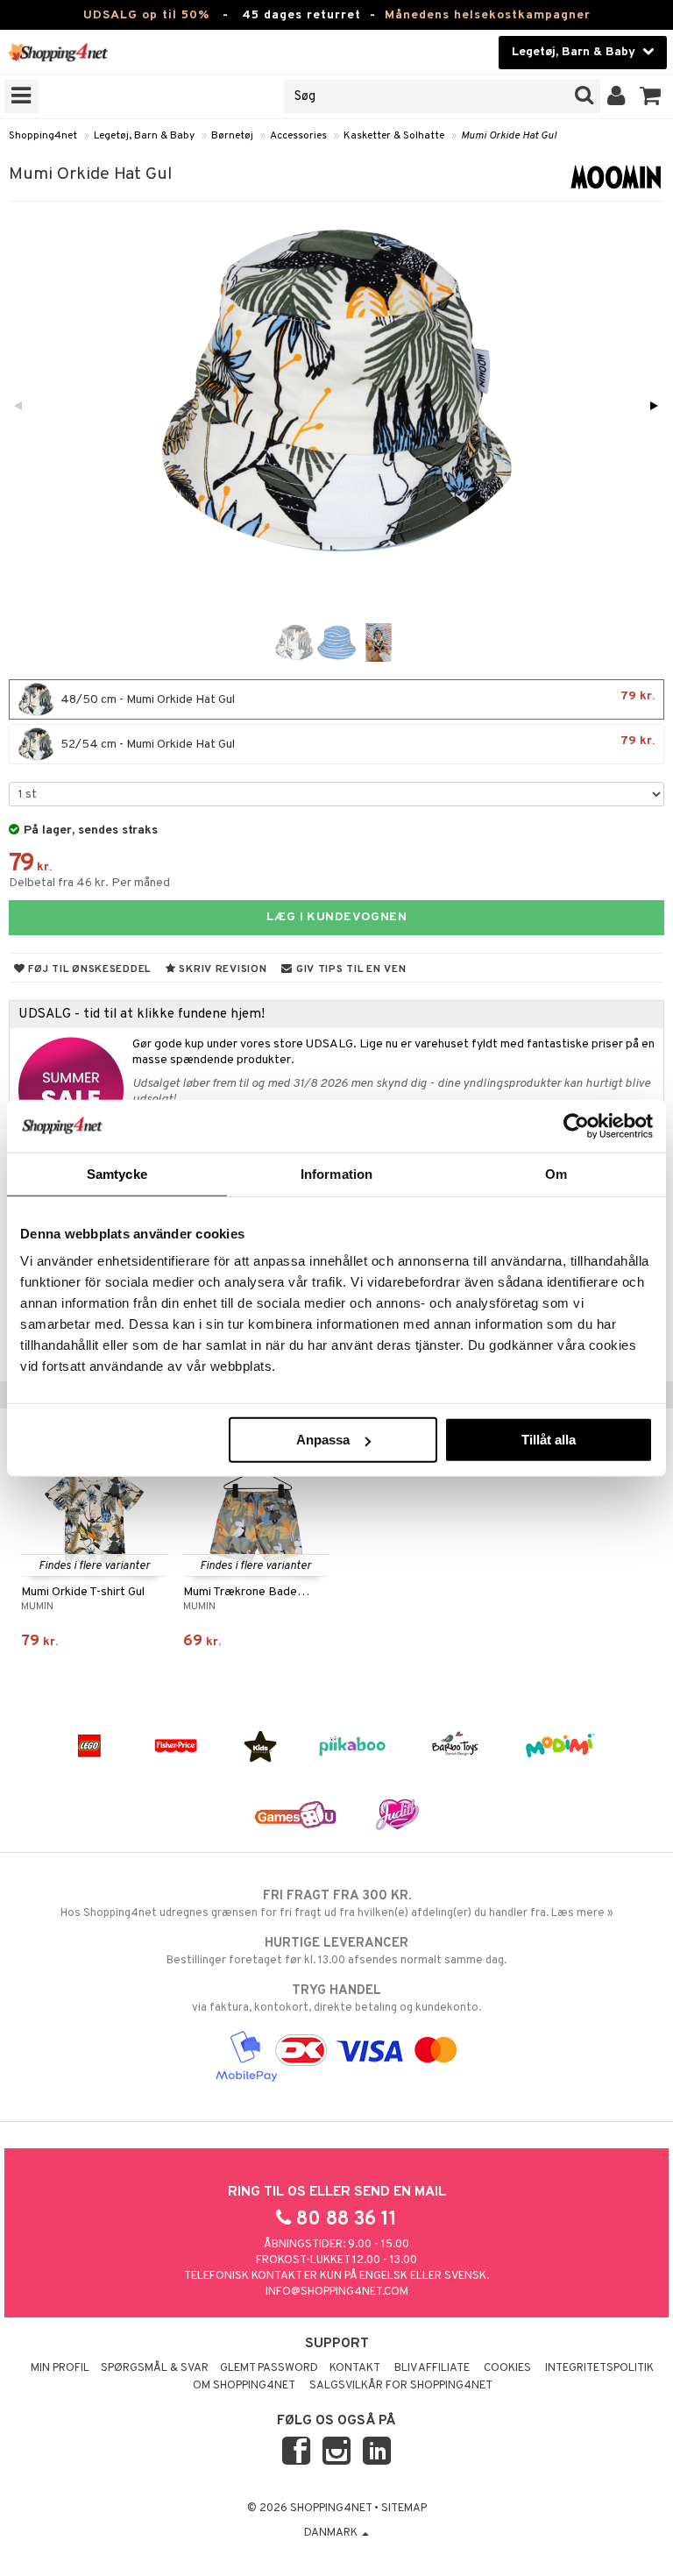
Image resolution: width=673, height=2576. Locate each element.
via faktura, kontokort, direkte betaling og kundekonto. (336, 1999)
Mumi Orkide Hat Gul (509, 136)
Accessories (298, 136)
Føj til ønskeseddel (88, 969)
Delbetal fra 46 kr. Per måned (89, 883)
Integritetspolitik (599, 2368)
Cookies (507, 2368)
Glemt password (269, 2368)
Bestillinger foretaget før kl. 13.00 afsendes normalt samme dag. (336, 1952)
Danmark (332, 2533)
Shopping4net (43, 136)
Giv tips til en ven (349, 969)
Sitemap (404, 2509)
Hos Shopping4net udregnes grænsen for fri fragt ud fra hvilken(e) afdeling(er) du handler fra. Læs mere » (337, 1904)
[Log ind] (616, 96)
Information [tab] (336, 1173)
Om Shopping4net (244, 2386)
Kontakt (355, 2368)
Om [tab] (556, 1173)
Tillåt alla (549, 1440)
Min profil (60, 2368)
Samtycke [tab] (117, 1173)
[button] (651, 96)
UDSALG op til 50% (146, 15)
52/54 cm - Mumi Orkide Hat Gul (356, 743)
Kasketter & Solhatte (394, 136)
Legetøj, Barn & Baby (144, 136)
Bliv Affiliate (432, 2368)
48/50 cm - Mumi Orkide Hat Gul (356, 698)
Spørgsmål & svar (155, 2368)
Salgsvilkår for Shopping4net (401, 2386)
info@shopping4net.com (337, 2292)
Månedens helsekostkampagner (488, 15)
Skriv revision (222, 969)
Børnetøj (232, 136)
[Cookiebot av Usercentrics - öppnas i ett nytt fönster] (576, 1125)
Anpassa (323, 1440)
